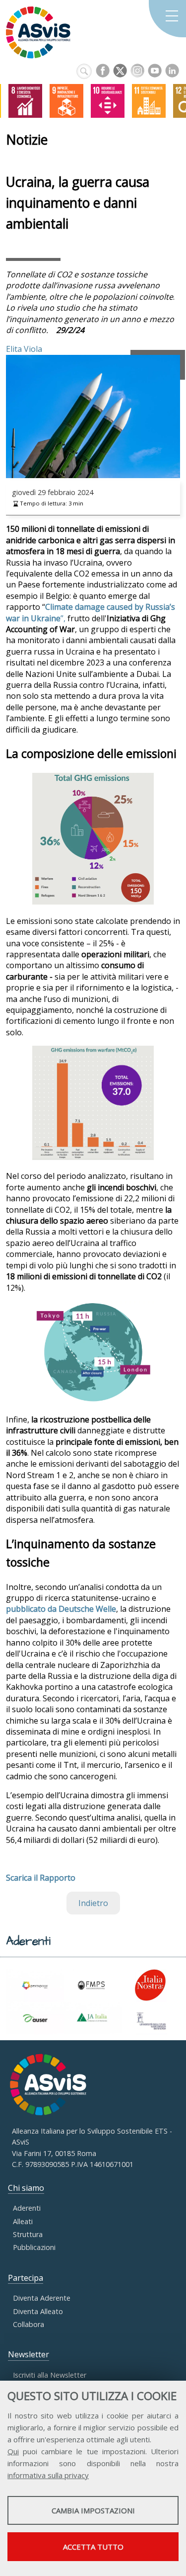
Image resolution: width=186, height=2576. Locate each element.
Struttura (28, 2234)
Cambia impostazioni (93, 2510)
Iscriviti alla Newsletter (50, 2375)
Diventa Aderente (42, 2298)
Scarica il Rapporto (41, 1878)
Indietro (93, 1903)
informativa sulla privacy (48, 2475)
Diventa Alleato (38, 2311)
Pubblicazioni (34, 2247)
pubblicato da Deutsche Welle (61, 1609)
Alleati (23, 2221)
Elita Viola (24, 349)
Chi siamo (26, 2188)
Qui (13, 2451)
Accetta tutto (93, 2547)
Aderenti (27, 2208)
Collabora (29, 2324)
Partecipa (26, 2278)
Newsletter (29, 2354)
